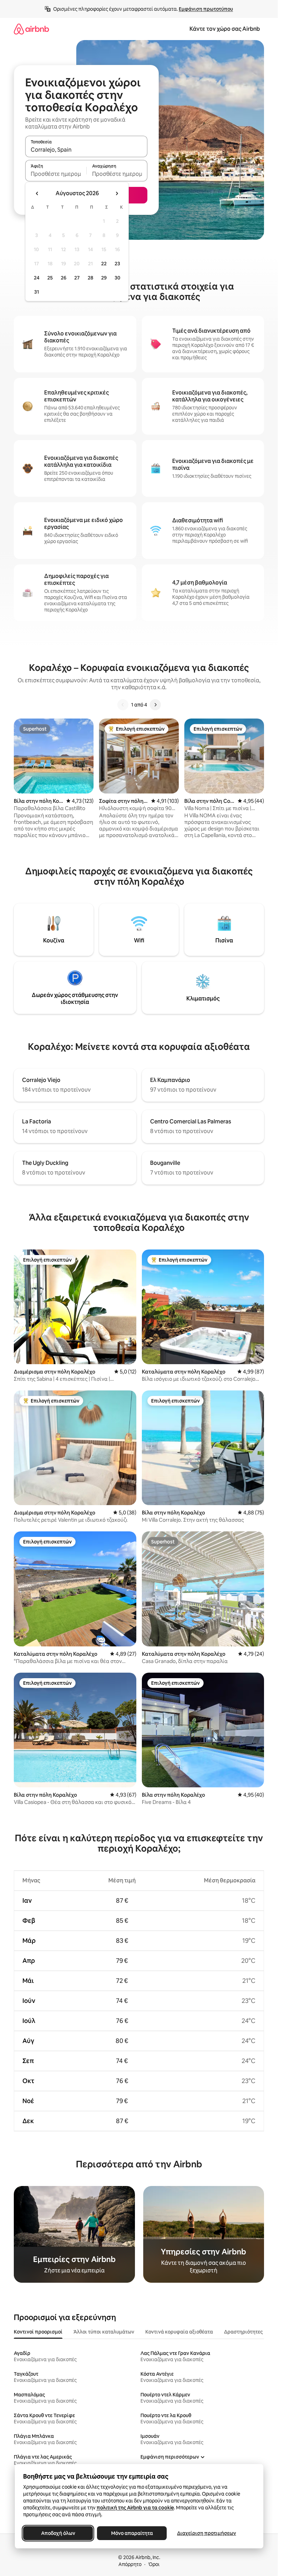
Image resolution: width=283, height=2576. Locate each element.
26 (64, 278)
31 (37, 292)
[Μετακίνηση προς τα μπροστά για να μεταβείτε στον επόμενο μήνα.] (117, 193)
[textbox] (56, 174)
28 (90, 278)
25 (50, 278)
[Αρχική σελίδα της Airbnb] (31, 29)
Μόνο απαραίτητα (132, 2533)
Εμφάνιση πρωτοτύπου (206, 9)
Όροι (154, 2564)
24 (37, 278)
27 (77, 278)
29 (104, 278)
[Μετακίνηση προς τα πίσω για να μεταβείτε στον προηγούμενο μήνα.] (37, 193)
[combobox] (86, 150)
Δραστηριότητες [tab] (243, 2332)
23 (117, 264)
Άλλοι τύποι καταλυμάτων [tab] (104, 2332)
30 (118, 278)
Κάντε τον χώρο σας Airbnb (225, 29)
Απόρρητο (130, 2564)
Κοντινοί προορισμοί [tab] (38, 2332)
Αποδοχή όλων (58, 2533)
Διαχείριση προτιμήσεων (207, 2533)
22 (104, 264)
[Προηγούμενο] (123, 705)
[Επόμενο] (155, 705)
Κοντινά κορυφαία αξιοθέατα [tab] (179, 2332)
